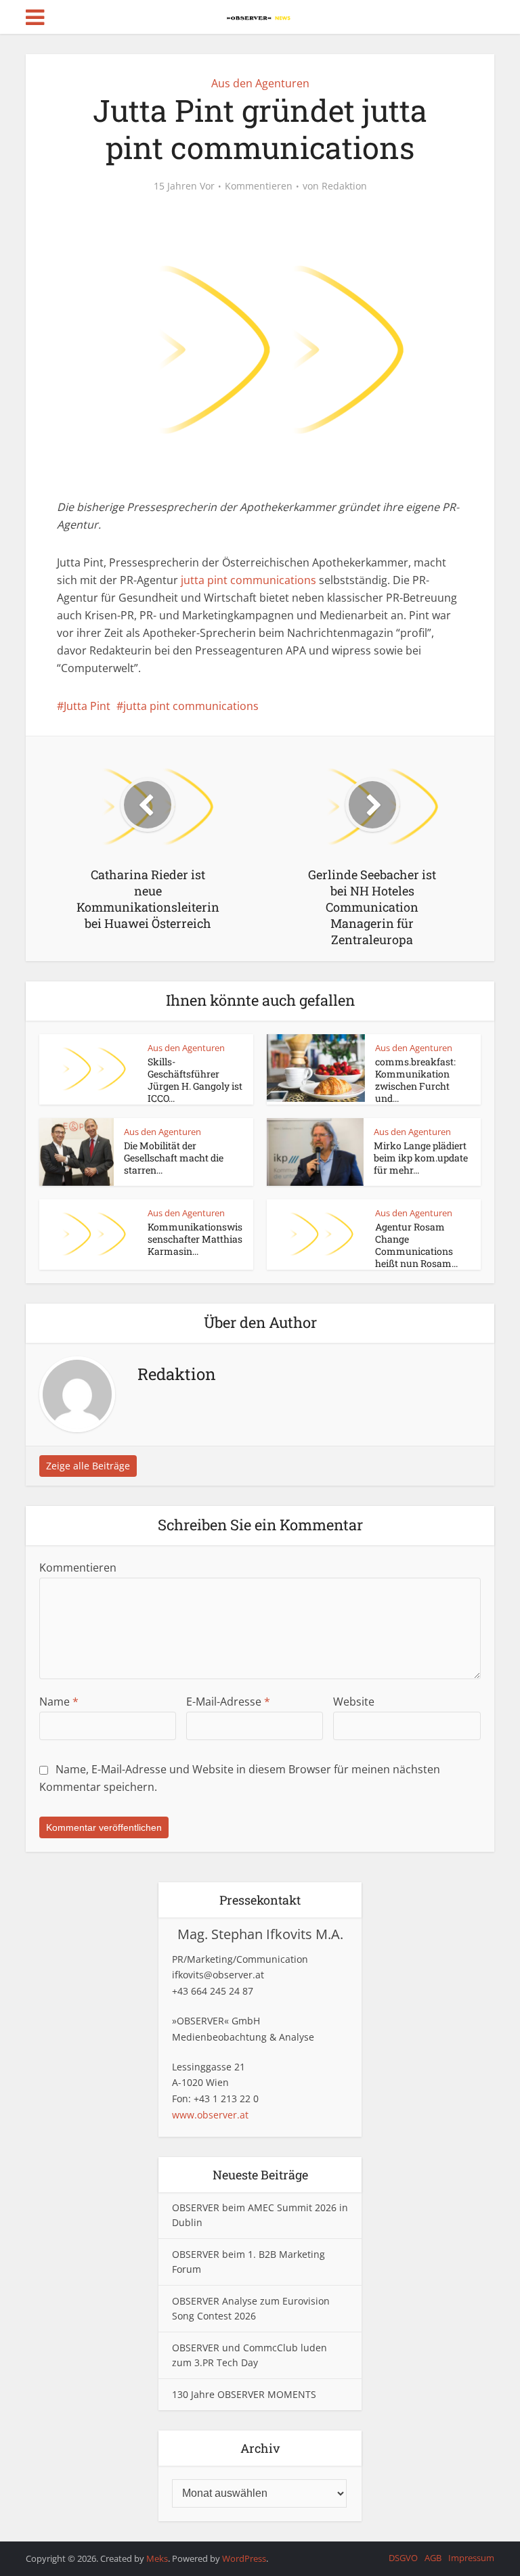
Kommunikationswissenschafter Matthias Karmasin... (195, 1239)
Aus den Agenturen (260, 83)
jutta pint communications (248, 580)
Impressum (471, 2558)
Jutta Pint (87, 706)
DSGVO (403, 2558)
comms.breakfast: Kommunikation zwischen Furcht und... (415, 1080)
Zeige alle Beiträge (88, 1466)
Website (354, 1702)
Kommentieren (259, 186)
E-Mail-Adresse (228, 1702)
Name (59, 1702)
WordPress (244, 2558)
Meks (157, 2558)
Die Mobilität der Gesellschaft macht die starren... (174, 1158)
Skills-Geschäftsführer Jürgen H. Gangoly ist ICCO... (195, 1080)
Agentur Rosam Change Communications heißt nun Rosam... (416, 1245)
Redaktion (344, 186)
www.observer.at (210, 2115)
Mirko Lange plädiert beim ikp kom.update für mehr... (421, 1158)
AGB (433, 2558)
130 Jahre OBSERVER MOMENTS (244, 2394)
